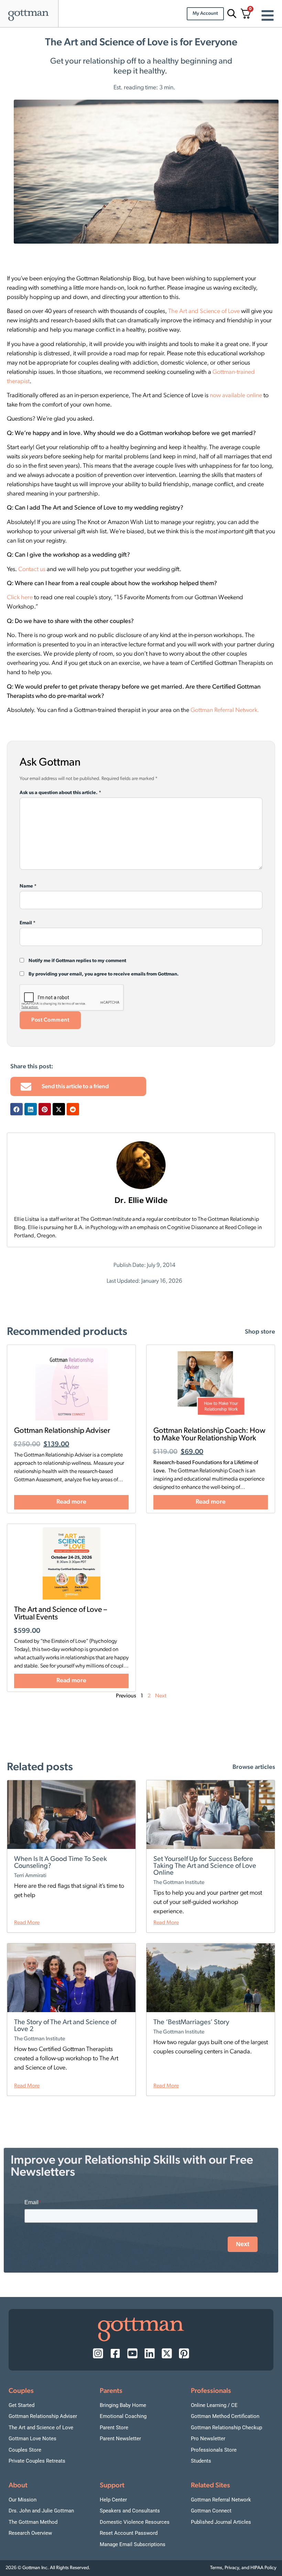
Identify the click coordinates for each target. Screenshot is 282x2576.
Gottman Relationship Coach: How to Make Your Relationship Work (209, 1435)
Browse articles (254, 1767)
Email (28, 923)
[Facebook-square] (115, 2353)
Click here (20, 598)
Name (28, 886)
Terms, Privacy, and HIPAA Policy (243, 2568)
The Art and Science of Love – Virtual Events (61, 1614)
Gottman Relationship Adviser (62, 1431)
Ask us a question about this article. (60, 793)
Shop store (260, 1332)
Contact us (32, 570)
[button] (17, 1109)
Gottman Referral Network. (225, 711)
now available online (236, 396)
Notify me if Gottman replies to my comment (77, 961)
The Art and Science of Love (204, 312)
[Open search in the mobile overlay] (231, 14)
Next (161, 1696)
